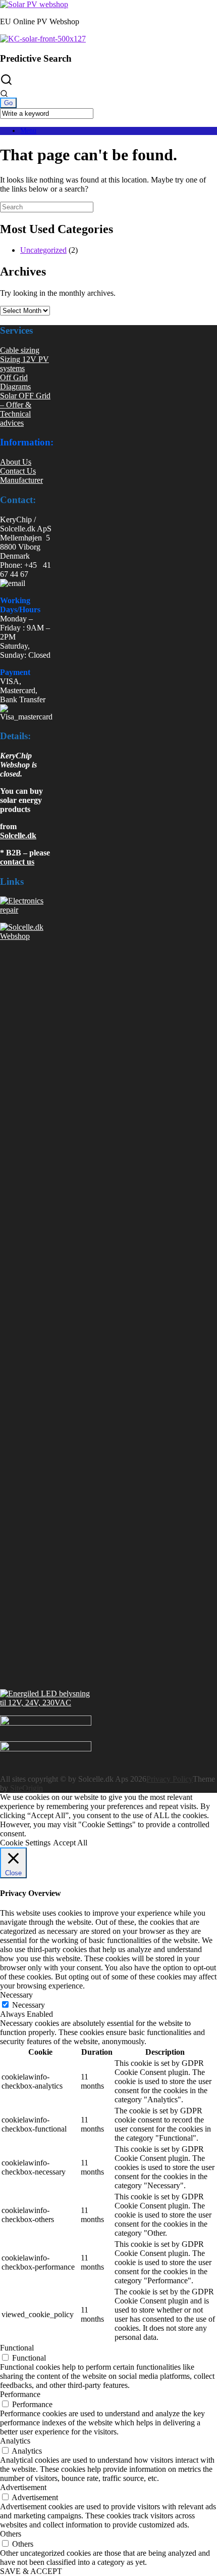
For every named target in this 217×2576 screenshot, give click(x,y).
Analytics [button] (15, 2441)
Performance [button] (20, 2394)
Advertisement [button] (23, 2487)
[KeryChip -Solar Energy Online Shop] (34, 4)
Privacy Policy (170, 1779)
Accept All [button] (70, 1843)
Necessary (29, 2005)
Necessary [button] (16, 1995)
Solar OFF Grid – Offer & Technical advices (25, 409)
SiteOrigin (26, 1788)
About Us (16, 462)
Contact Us (18, 471)
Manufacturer (21, 480)
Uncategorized (43, 250)
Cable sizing (20, 350)
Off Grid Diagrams (15, 382)
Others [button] (11, 2534)
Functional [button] (17, 2348)
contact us (17, 862)
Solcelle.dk (18, 835)
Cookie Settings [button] (25, 1843)
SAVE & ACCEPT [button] (31, 2571)
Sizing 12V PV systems (24, 364)
